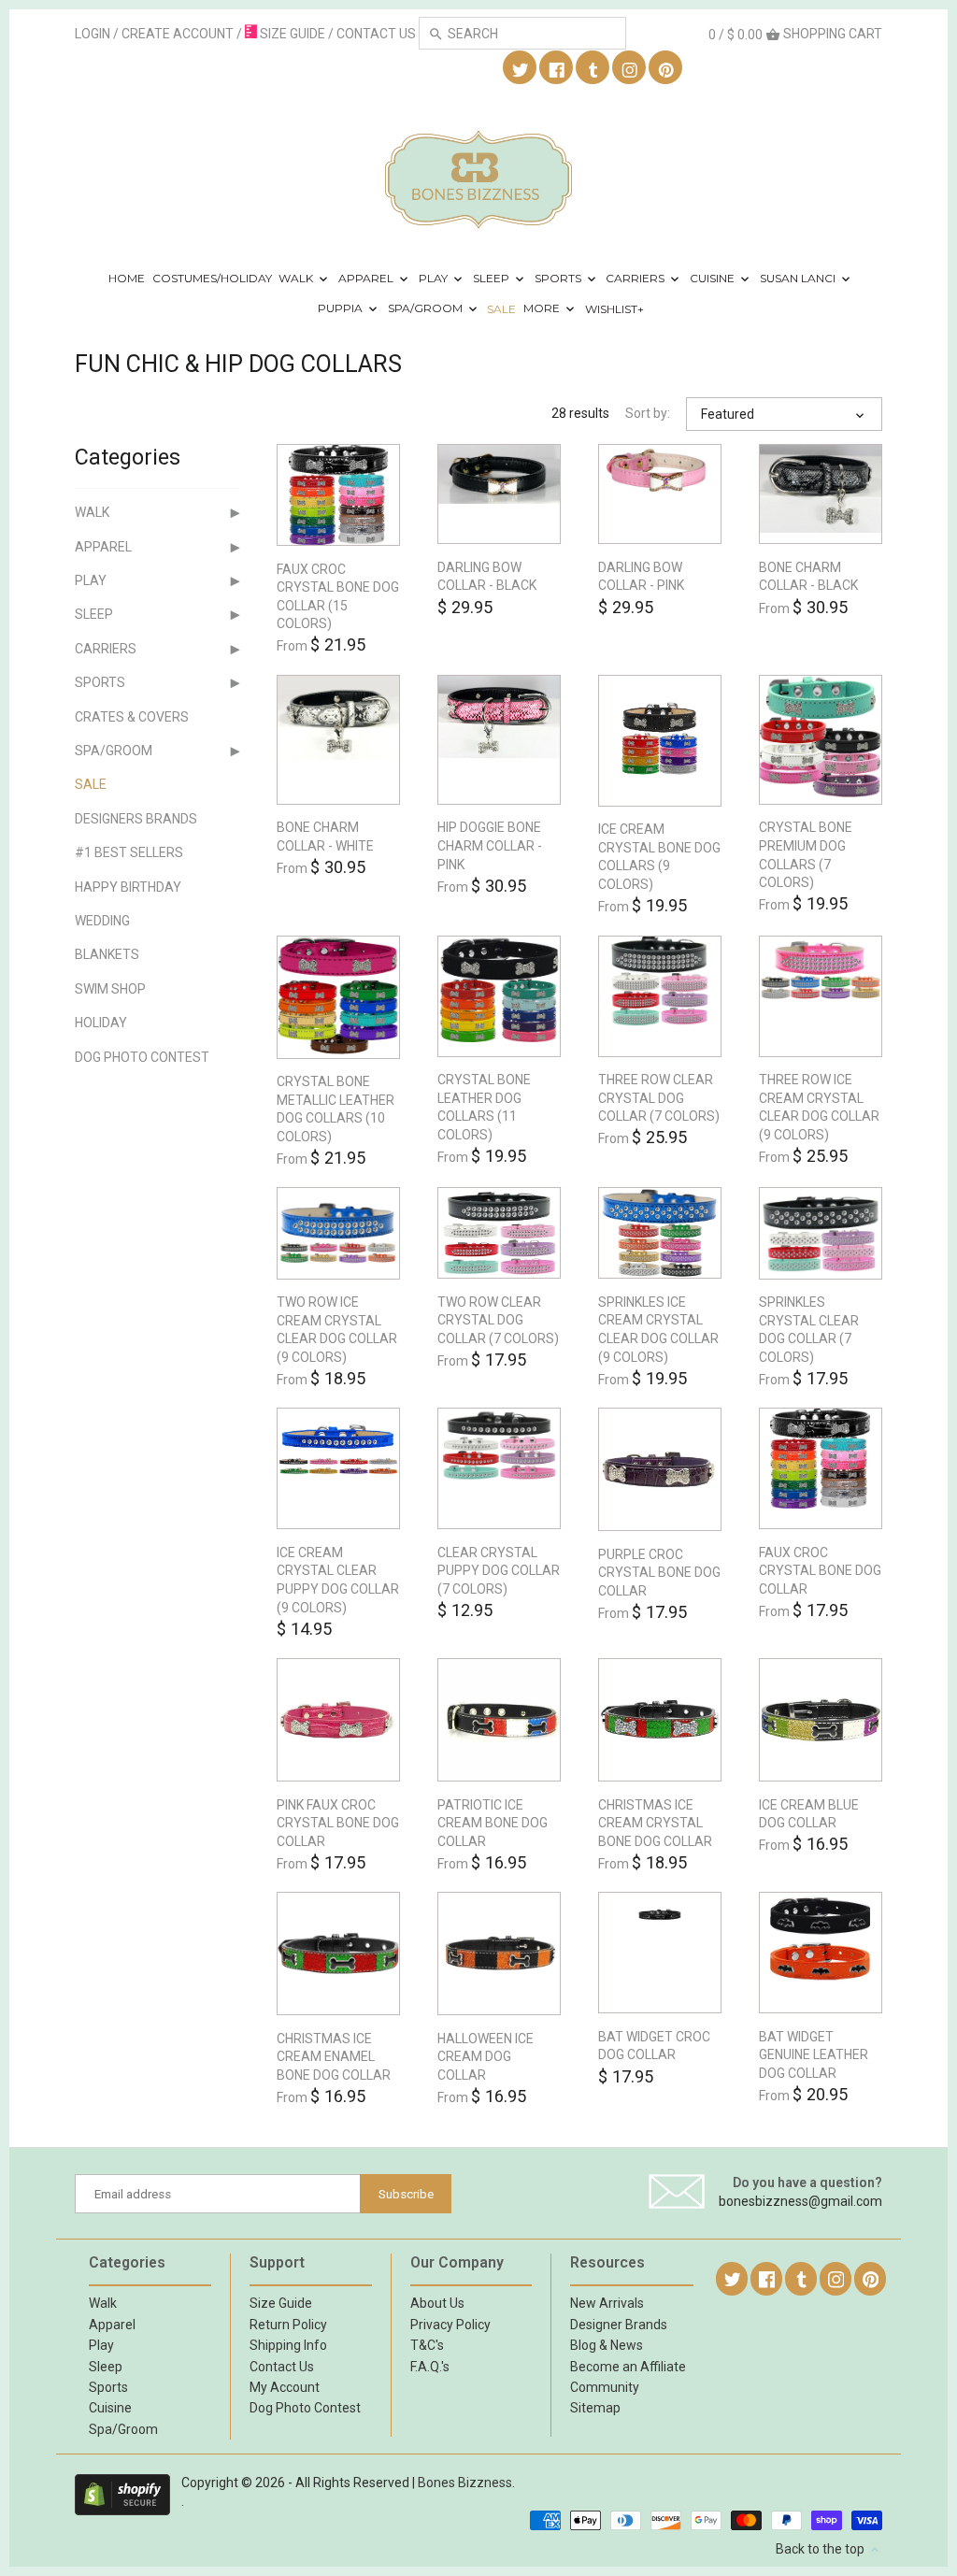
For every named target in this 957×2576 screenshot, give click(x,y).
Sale (91, 784)
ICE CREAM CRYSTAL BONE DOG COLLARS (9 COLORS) (659, 857)
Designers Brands (136, 819)
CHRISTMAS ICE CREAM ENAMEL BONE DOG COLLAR (334, 2057)
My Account (285, 2387)
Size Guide (281, 2303)
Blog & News (607, 2345)
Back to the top (821, 2549)
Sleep (493, 278)
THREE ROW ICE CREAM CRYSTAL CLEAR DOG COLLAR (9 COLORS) (819, 1107)
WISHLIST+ (614, 309)
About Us (437, 2303)
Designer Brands (619, 2325)
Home (127, 278)
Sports (559, 278)
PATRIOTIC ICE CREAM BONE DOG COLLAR (493, 1823)
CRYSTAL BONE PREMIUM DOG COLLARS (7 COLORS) (806, 855)
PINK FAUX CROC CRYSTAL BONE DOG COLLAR (338, 1823)
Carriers (636, 278)
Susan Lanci (799, 278)
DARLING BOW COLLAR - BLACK (487, 577)
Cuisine (714, 278)
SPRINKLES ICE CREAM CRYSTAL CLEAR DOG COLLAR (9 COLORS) (658, 1330)
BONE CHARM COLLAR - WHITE (325, 837)
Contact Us (282, 2367)
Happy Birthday (128, 887)
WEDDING (102, 921)
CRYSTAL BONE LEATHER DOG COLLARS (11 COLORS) (484, 1107)
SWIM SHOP (110, 989)
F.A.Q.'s (430, 2367)
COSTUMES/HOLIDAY (212, 278)
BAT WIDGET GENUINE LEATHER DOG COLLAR (814, 2055)
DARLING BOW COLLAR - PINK (641, 577)
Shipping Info (288, 2345)
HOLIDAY (101, 1023)
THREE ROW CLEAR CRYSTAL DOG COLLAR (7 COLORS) (659, 1098)
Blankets (107, 954)
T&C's (427, 2345)
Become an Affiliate (628, 2367)
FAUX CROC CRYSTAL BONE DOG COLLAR (820, 1571)
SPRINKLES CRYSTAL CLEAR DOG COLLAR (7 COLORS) (809, 1330)
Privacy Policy (450, 2325)
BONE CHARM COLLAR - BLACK (808, 577)
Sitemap (595, 2408)
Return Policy (288, 2325)
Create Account (178, 34)
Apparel (367, 278)
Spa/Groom (427, 309)
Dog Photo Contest (142, 1057)
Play (435, 278)
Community (605, 2387)
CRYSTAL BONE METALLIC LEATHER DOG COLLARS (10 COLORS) (336, 1109)
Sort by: (648, 413)
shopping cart (795, 34)
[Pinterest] (666, 68)
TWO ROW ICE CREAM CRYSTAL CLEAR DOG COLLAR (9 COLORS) (337, 1330)
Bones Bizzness (465, 2483)
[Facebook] (557, 68)
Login (93, 34)
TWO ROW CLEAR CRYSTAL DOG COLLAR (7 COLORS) (498, 1320)
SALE (501, 309)
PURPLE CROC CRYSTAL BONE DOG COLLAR (659, 1573)
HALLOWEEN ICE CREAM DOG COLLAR (486, 2057)
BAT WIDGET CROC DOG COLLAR (654, 2046)
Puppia (342, 309)
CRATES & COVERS (132, 717)
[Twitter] (521, 68)
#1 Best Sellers (129, 852)
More (543, 309)
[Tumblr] (593, 68)
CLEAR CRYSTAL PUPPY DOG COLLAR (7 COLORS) (499, 1571)
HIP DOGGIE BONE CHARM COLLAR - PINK (490, 845)
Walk (297, 278)
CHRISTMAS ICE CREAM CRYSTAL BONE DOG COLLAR (655, 1823)
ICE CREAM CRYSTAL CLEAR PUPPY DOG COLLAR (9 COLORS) (338, 1580)
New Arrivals (607, 2303)
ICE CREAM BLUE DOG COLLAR (809, 1814)
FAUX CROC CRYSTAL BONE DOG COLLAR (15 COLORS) (338, 597)
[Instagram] (630, 68)
